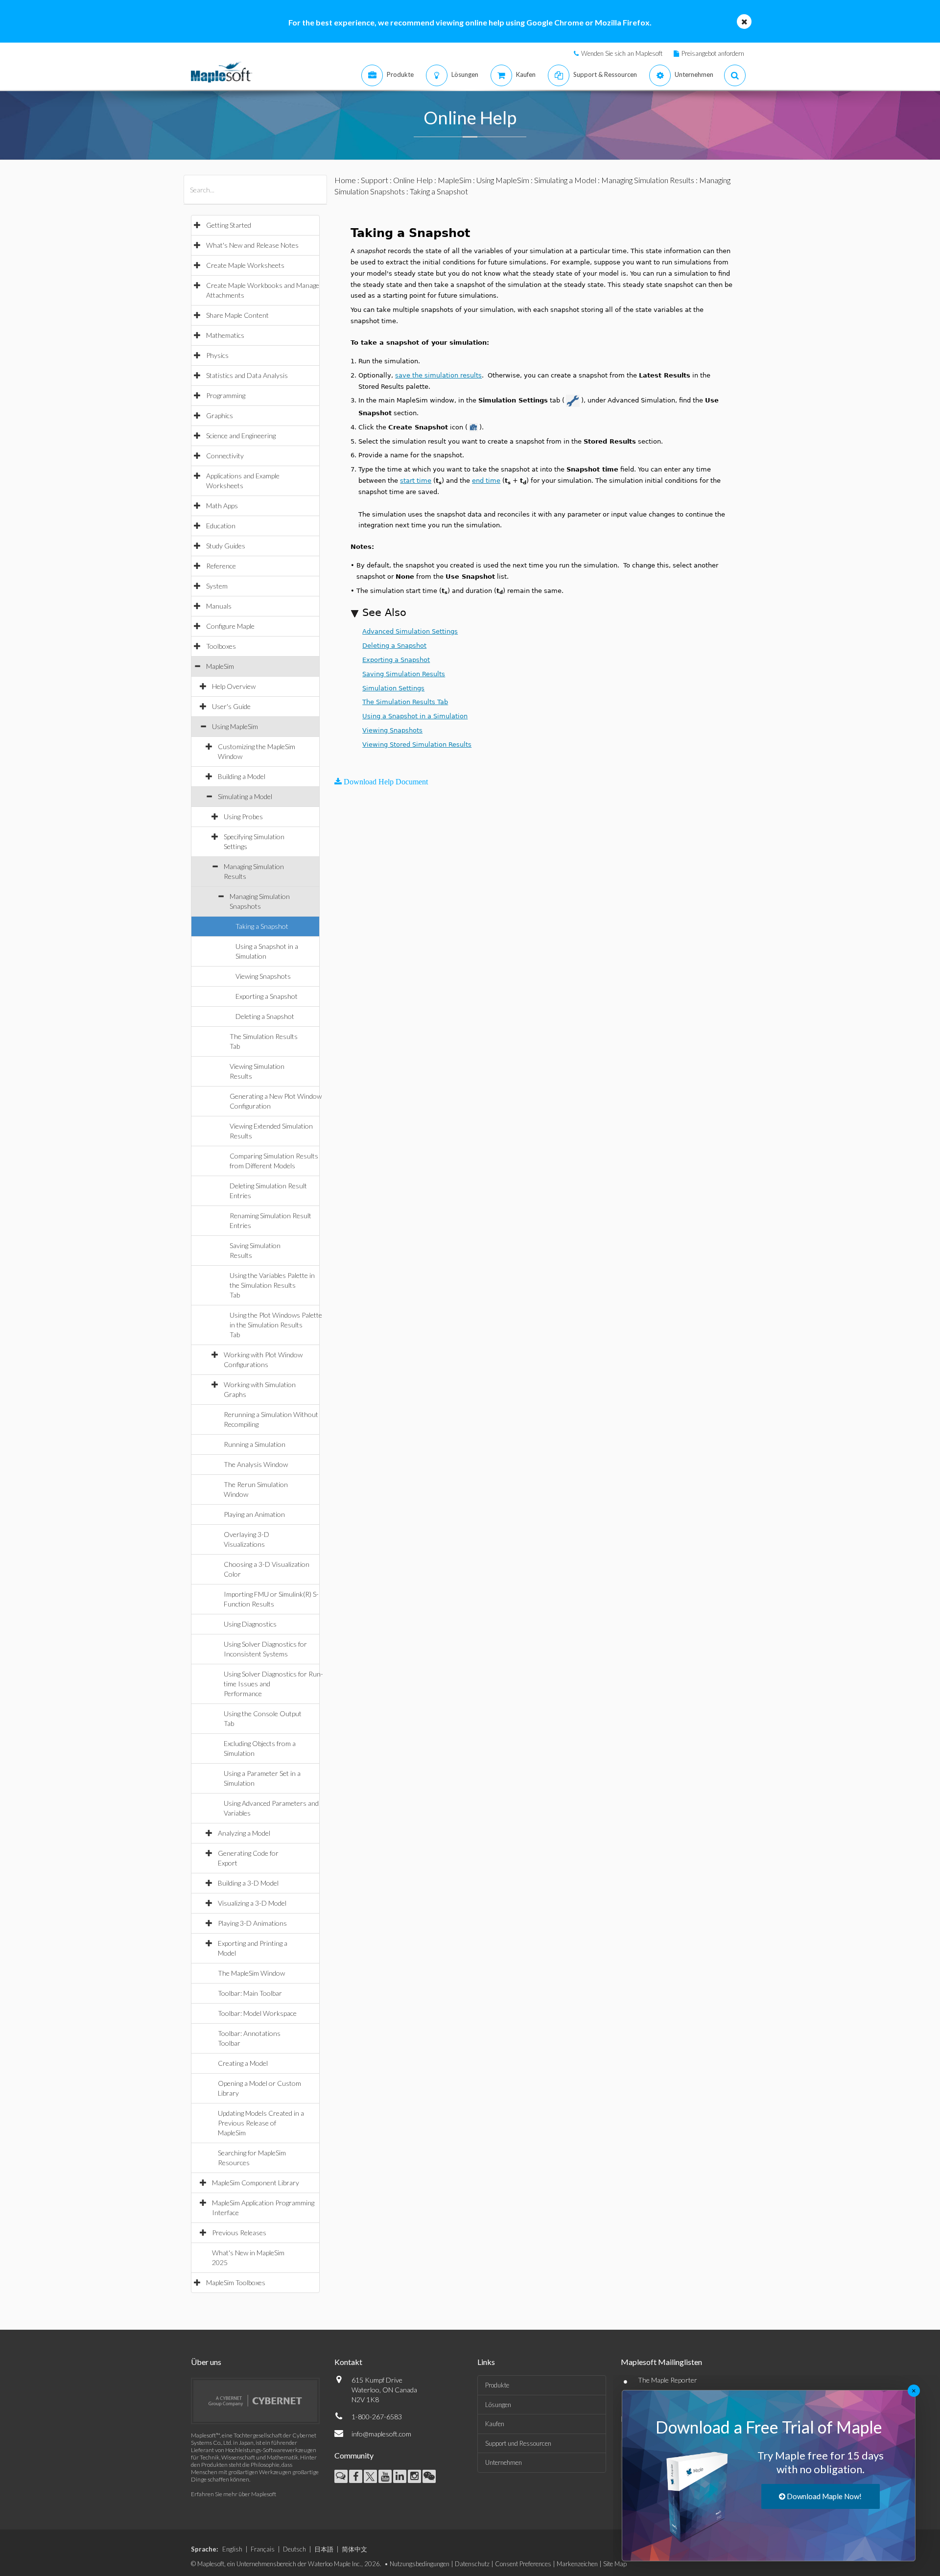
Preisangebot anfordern (713, 53)
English (232, 2549)
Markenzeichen (577, 2564)
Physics (217, 355)
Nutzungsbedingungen (420, 2564)
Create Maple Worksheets (245, 265)
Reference (221, 566)
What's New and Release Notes (252, 245)
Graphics (220, 415)
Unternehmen (504, 2462)
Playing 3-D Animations (252, 1923)
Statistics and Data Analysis (247, 375)
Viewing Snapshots (263, 976)
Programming (226, 395)
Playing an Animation (254, 1514)
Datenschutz (472, 2564)
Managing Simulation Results (648, 180)
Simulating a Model (245, 796)
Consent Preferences (523, 2564)
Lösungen (498, 2405)
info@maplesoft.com (381, 2434)
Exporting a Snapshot (267, 996)
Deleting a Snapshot (265, 1016)
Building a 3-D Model (248, 1883)
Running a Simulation (255, 1444)
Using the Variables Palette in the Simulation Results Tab (272, 1285)
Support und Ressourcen (518, 2443)
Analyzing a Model (244, 1833)
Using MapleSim (235, 726)
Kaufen (495, 2424)
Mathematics (225, 335)
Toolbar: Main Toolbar (250, 1993)
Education (221, 526)
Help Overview (234, 686)
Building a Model (242, 776)
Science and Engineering (241, 436)
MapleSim (220, 666)
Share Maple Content (237, 315)
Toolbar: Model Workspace (257, 2013)
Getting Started (229, 225)
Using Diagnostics (250, 1624)
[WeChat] (429, 2476)
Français (263, 2549)
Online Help (413, 180)
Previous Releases (239, 2233)
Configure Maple (230, 626)
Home (345, 180)
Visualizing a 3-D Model (252, 1903)
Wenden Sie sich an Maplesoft (622, 53)
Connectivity (225, 456)
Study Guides (226, 546)
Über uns (206, 2362)
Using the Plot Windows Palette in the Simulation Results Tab (276, 1325)
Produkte (497, 2385)
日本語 (324, 2549)
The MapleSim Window (251, 1973)
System (217, 586)
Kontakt (348, 2362)
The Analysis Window (256, 1464)
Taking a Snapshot (262, 926)
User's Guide (231, 706)
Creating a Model (243, 2063)
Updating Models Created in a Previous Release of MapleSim (261, 2123)
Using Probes (243, 816)
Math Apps (222, 506)
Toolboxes (221, 646)
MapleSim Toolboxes (236, 2282)
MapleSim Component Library (256, 2183)
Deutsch (294, 2549)
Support (375, 180)
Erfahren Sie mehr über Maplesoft (234, 2494)
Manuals (219, 606)
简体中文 (354, 2549)
